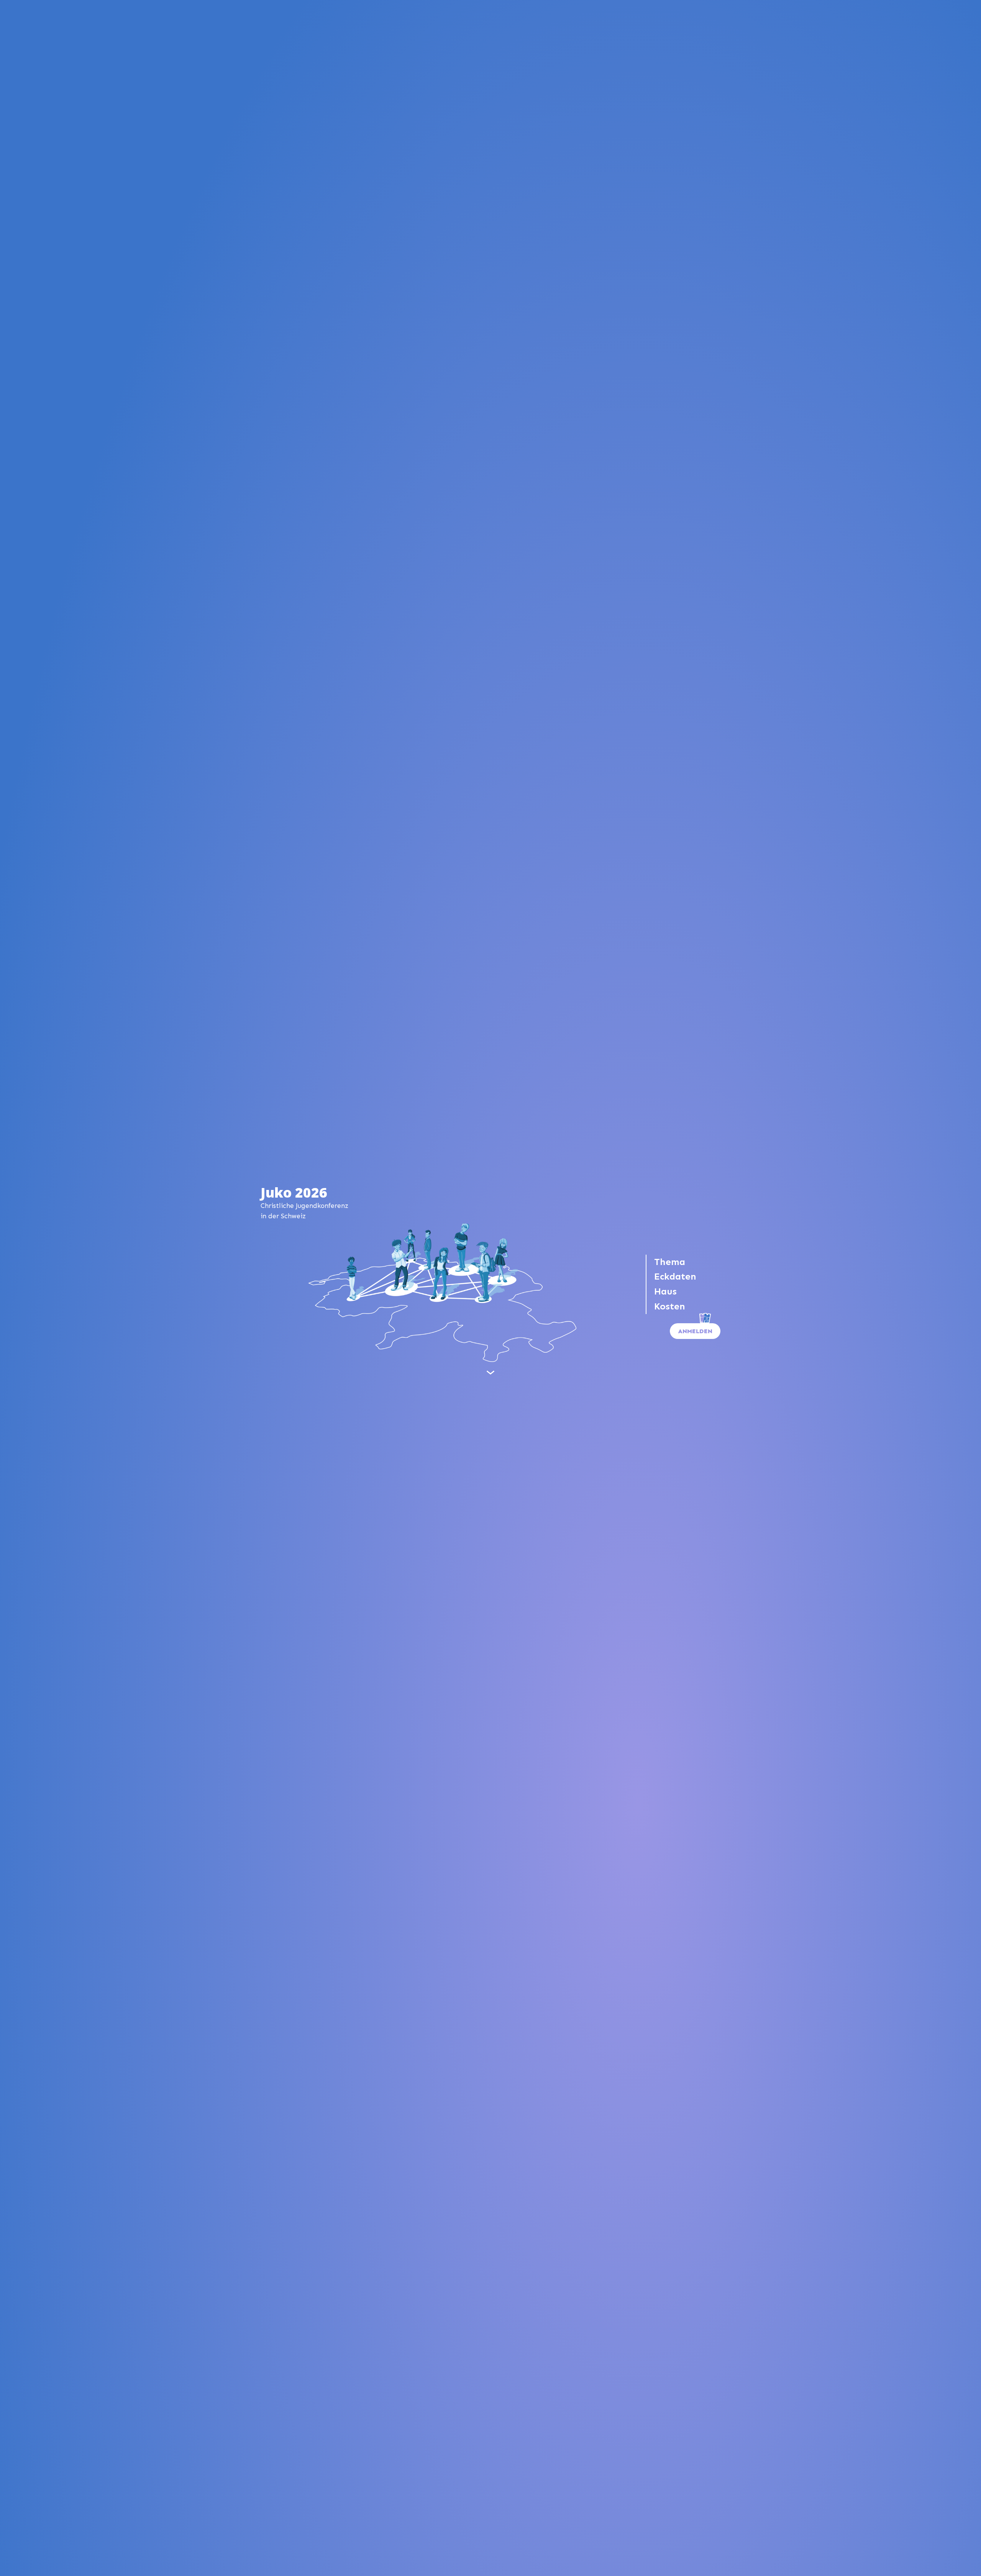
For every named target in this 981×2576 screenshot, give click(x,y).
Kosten (670, 1306)
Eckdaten (675, 1276)
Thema (670, 1262)
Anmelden (695, 1331)
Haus (665, 1291)
